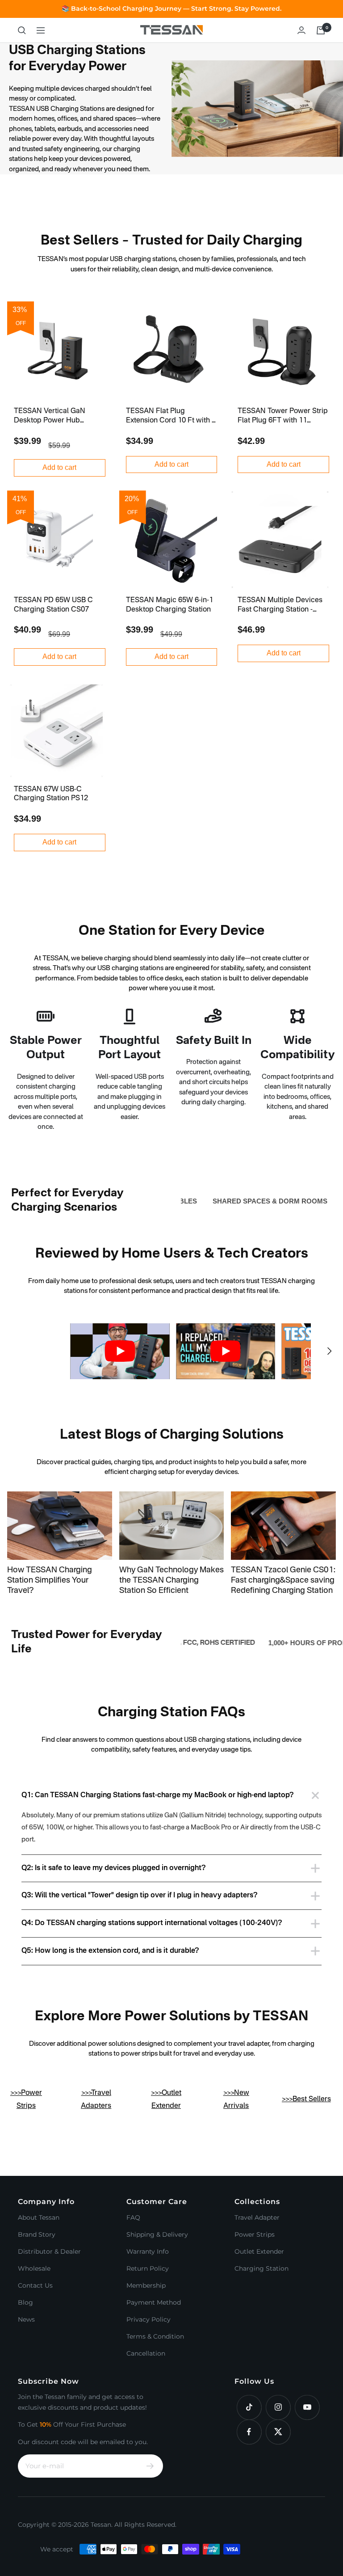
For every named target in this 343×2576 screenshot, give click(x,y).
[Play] (120, 1351)
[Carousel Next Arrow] (329, 1351)
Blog (25, 2302)
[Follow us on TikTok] (249, 2407)
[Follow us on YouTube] (307, 2407)
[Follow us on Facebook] (249, 2432)
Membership (146, 2285)
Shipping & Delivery (157, 2234)
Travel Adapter (257, 2217)
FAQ (133, 2217)
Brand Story (37, 2234)
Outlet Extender (259, 2251)
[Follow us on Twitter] (278, 2432)
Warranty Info (148, 2251)
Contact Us (35, 2285)
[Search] (22, 30)
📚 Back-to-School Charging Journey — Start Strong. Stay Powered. (171, 8)
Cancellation (146, 2353)
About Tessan (39, 2217)
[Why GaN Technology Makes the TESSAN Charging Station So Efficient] (172, 1526)
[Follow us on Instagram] (278, 2407)
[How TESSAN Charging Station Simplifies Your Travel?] (60, 1526)
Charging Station (261, 2268)
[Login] (301, 30)
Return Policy (148, 2268)
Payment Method (154, 2302)
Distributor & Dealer (49, 2251)
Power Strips (255, 2234)
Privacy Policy (148, 2319)
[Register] (150, 2466)
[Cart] (321, 30)
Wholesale (34, 2268)
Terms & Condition (155, 2336)
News (26, 2319)
